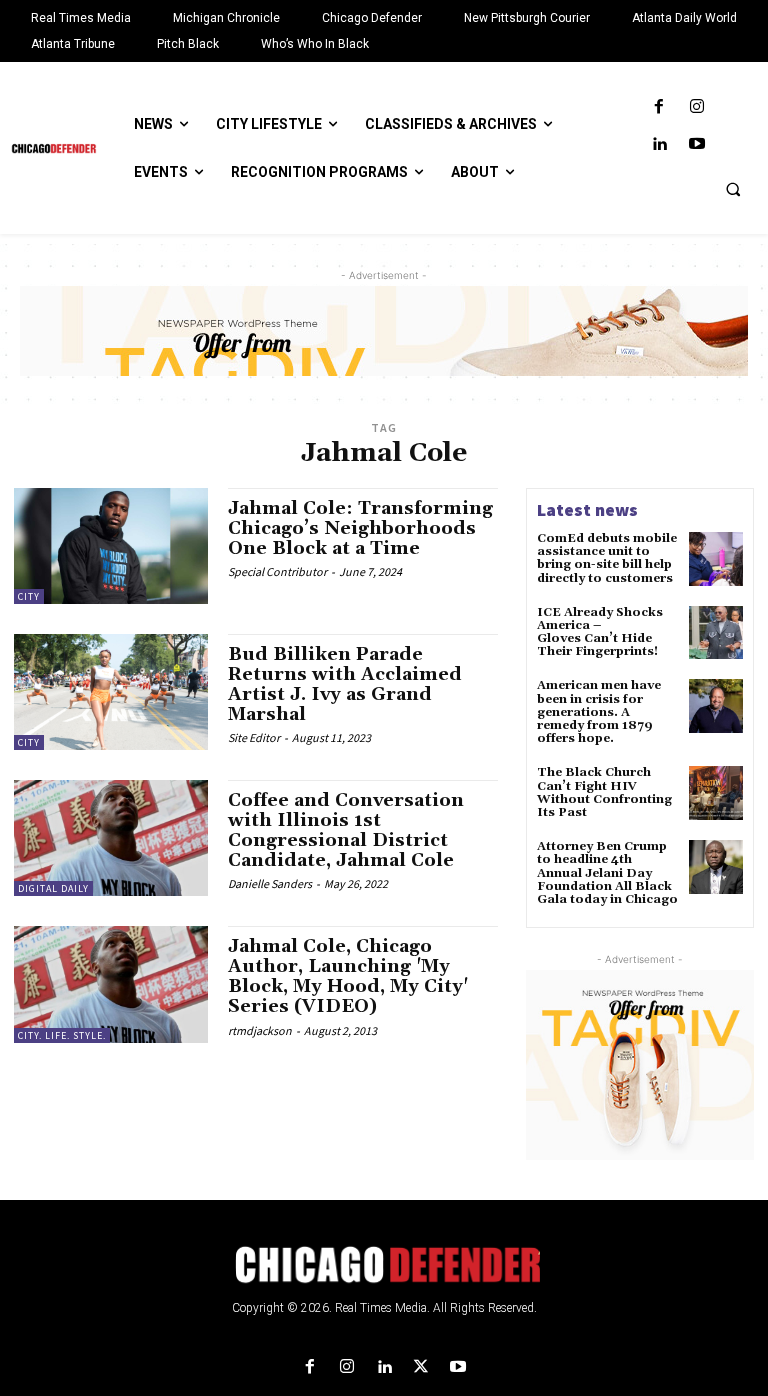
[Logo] (384, 1265)
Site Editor (254, 737)
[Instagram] (696, 107)
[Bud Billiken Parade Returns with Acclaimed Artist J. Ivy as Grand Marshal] (111, 692)
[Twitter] (421, 1367)
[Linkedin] (659, 144)
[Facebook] (659, 107)
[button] (733, 189)
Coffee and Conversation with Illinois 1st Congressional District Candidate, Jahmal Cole (346, 830)
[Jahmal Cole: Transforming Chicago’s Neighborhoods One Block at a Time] (111, 546)
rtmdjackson (260, 1030)
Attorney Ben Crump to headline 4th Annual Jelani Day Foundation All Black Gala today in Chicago (607, 873)
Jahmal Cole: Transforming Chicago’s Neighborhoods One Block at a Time (360, 528)
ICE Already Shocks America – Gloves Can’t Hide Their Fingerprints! (600, 632)
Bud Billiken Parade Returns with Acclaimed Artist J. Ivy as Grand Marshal (345, 684)
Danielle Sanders (270, 883)
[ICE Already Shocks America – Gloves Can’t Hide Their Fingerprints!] (716, 633)
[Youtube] (696, 144)
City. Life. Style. (62, 1035)
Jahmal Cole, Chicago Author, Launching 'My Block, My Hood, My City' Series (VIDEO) (348, 976)
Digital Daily (53, 888)
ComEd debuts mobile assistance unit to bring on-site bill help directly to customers (607, 558)
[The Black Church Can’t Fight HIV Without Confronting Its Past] (716, 793)
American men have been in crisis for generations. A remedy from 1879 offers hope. (599, 712)
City (29, 596)
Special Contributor (277, 571)
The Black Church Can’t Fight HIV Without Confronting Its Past (604, 792)
